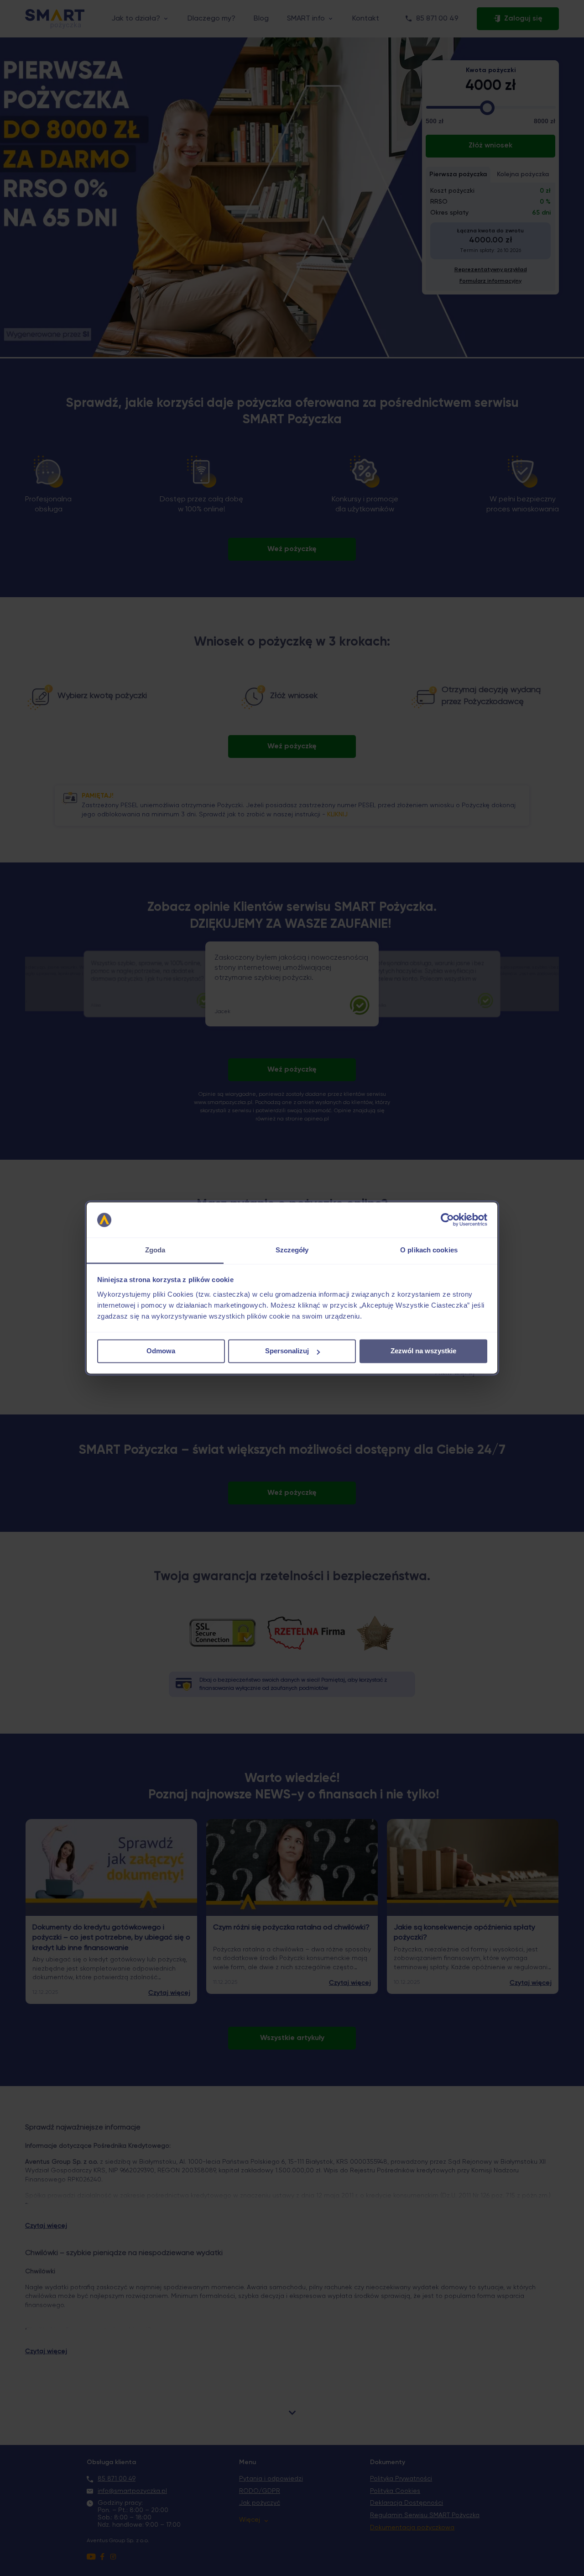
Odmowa (161, 1351)
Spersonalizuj (287, 1351)
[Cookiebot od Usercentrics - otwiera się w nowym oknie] (447, 1220)
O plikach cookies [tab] (429, 1250)
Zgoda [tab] (155, 1250)
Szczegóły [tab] (292, 1250)
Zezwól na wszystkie (423, 1351)
